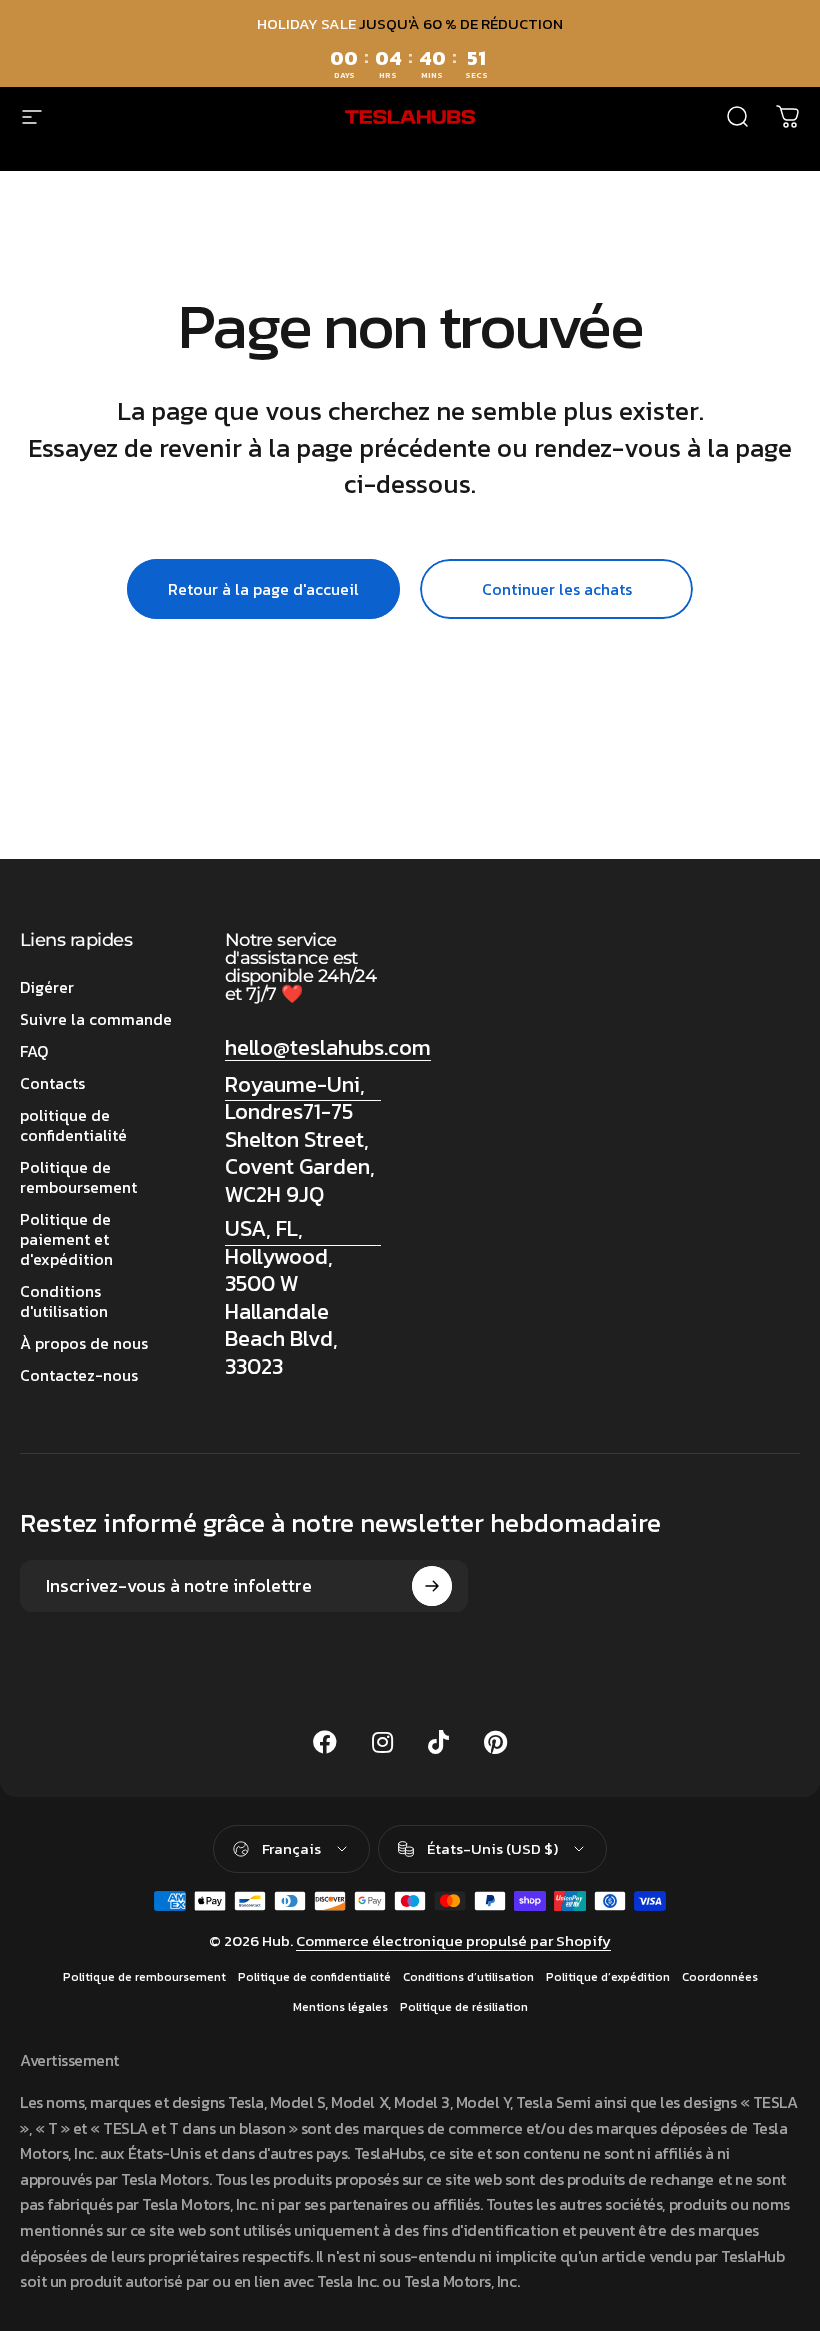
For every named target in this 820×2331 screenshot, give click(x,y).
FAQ (34, 1051)
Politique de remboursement (78, 1177)
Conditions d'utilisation (64, 1301)
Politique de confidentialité (314, 1977)
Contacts (52, 1083)
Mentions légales (340, 2007)
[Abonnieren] (432, 1586)
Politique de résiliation (464, 2007)
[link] (303, 1140)
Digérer (47, 987)
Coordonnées (720, 1977)
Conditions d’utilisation (468, 1977)
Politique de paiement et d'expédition (66, 1239)
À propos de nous (84, 1343)
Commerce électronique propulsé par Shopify (453, 1940)
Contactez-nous (79, 1375)
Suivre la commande (96, 1019)
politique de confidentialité (73, 1125)
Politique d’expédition (608, 1977)
